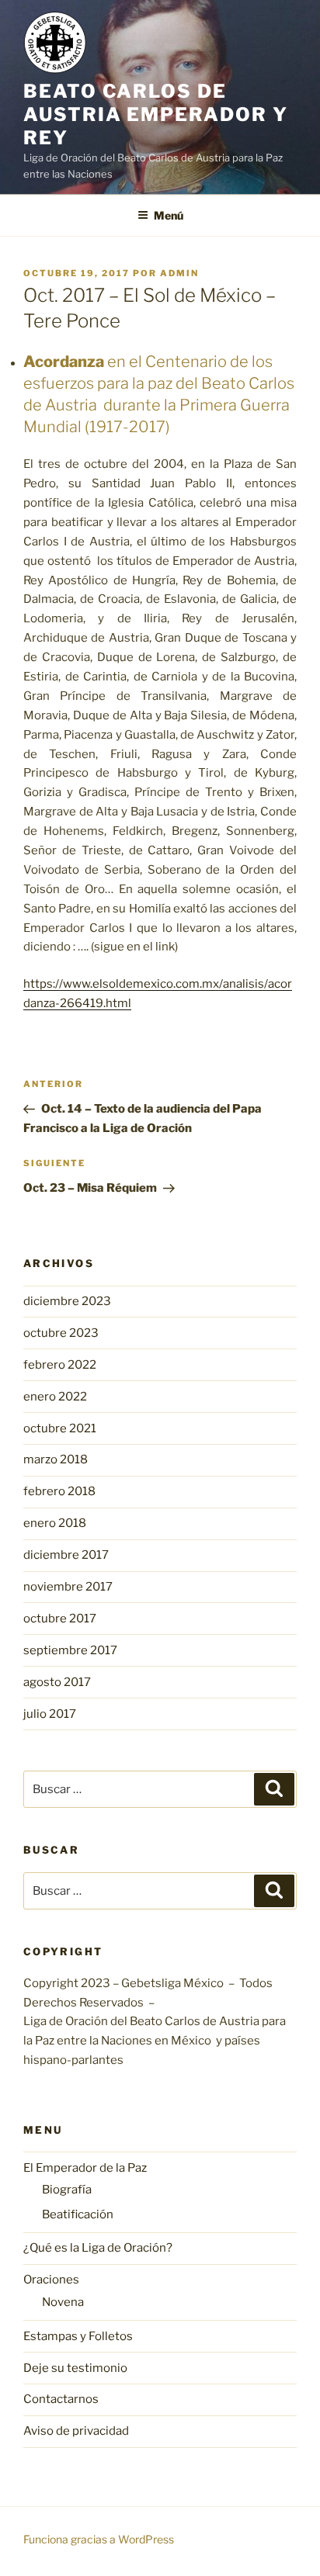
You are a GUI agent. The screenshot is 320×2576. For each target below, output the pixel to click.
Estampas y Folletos (78, 2336)
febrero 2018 (59, 1491)
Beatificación (78, 2214)
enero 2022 (55, 1397)
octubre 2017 (60, 1619)
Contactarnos (61, 2399)
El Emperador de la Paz (85, 2168)
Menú (169, 215)
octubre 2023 (61, 1333)
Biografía (67, 2190)
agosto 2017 (57, 1682)
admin (179, 273)
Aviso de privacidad (76, 2431)
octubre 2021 (60, 1428)
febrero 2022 (60, 1365)
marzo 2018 (56, 1459)
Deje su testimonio (75, 2368)
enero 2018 (55, 1523)
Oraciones (51, 2280)
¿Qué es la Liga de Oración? (98, 2248)
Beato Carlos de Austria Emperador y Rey (155, 114)
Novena (63, 2302)
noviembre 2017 (68, 1587)
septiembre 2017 (70, 1650)
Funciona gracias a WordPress (99, 2539)
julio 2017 (50, 1714)
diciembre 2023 (67, 1301)
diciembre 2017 (66, 1555)
